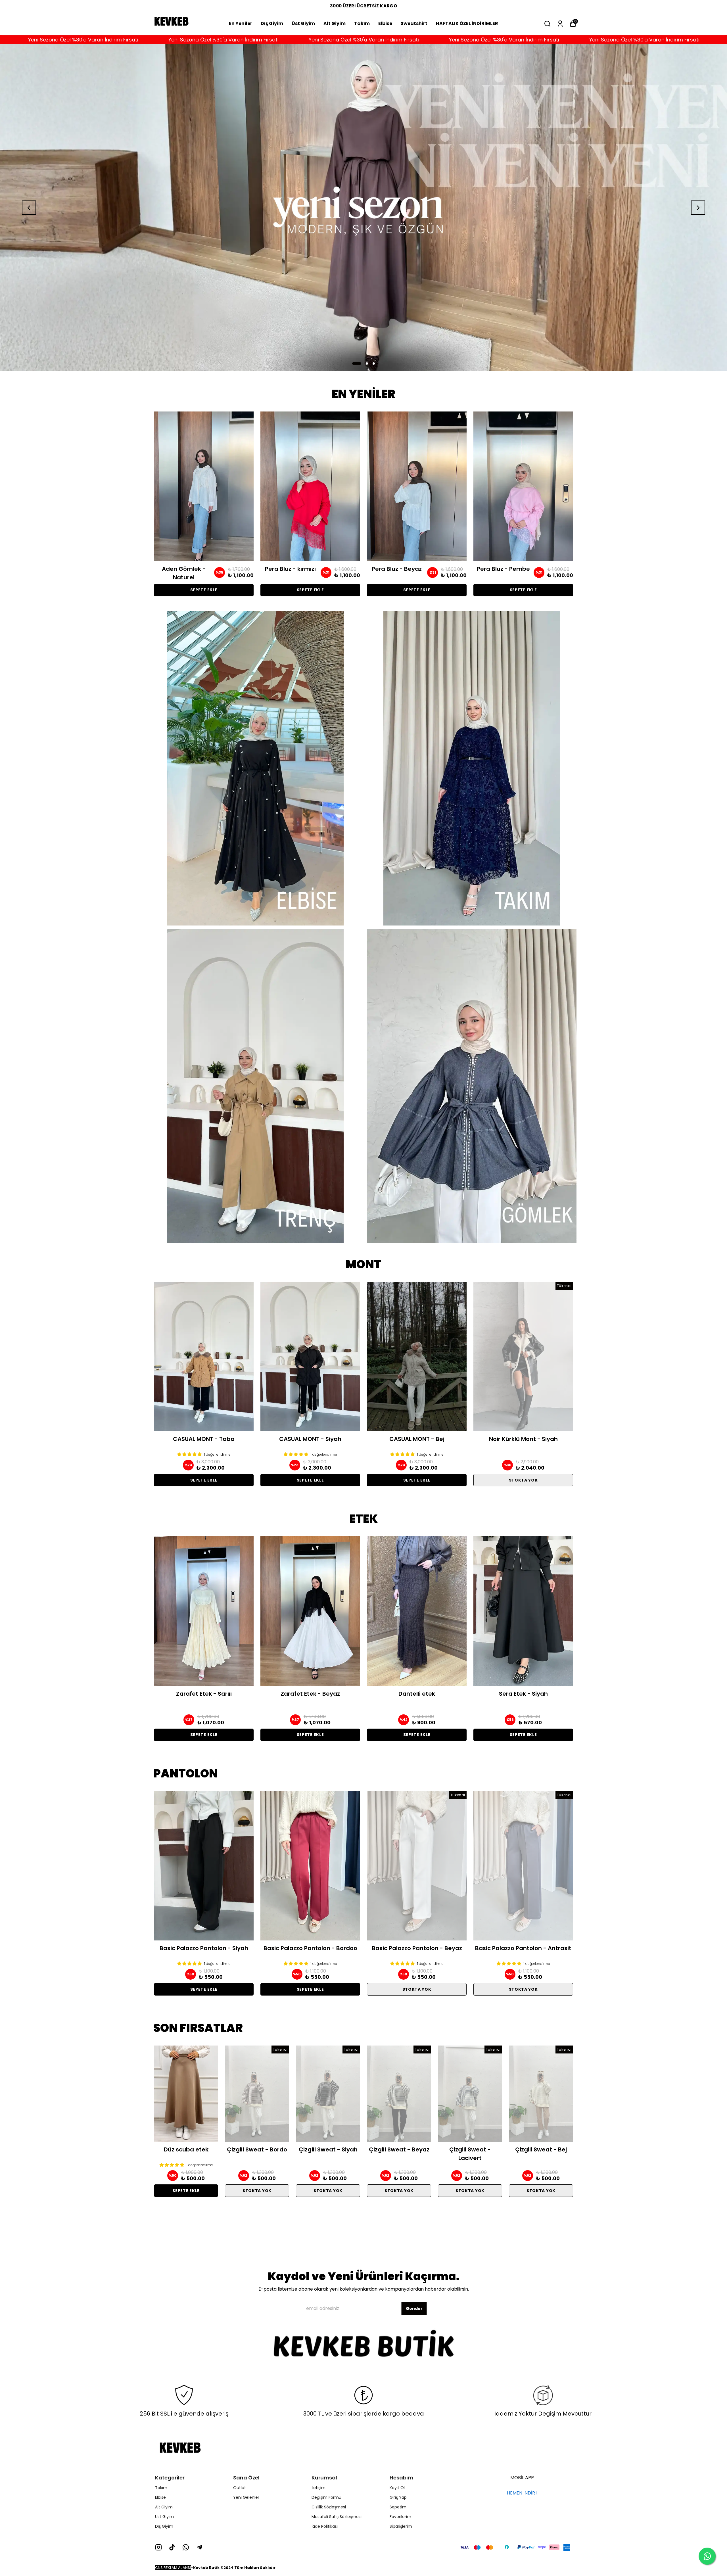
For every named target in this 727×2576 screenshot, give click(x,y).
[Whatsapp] (186, 2547)
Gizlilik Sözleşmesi (329, 2507)
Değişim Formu (326, 2497)
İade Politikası (325, 2526)
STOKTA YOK (523, 1480)
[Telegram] (199, 2547)
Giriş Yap (398, 2497)
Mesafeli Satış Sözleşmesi (337, 2517)
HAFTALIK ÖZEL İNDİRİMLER (467, 23)
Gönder (414, 2309)
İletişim (318, 2488)
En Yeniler (241, 23)
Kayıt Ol (397, 2488)
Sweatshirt (414, 23)
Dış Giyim (272, 23)
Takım (362, 23)
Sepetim (398, 2507)
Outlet (240, 2488)
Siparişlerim (401, 2526)
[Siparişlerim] (560, 24)
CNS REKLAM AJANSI (173, 2568)
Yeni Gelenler (246, 2497)
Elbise (385, 23)
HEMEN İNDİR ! (522, 2493)
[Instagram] (158, 2547)
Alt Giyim (335, 23)
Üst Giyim (303, 23)
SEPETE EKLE (204, 590)
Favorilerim (400, 2517)
